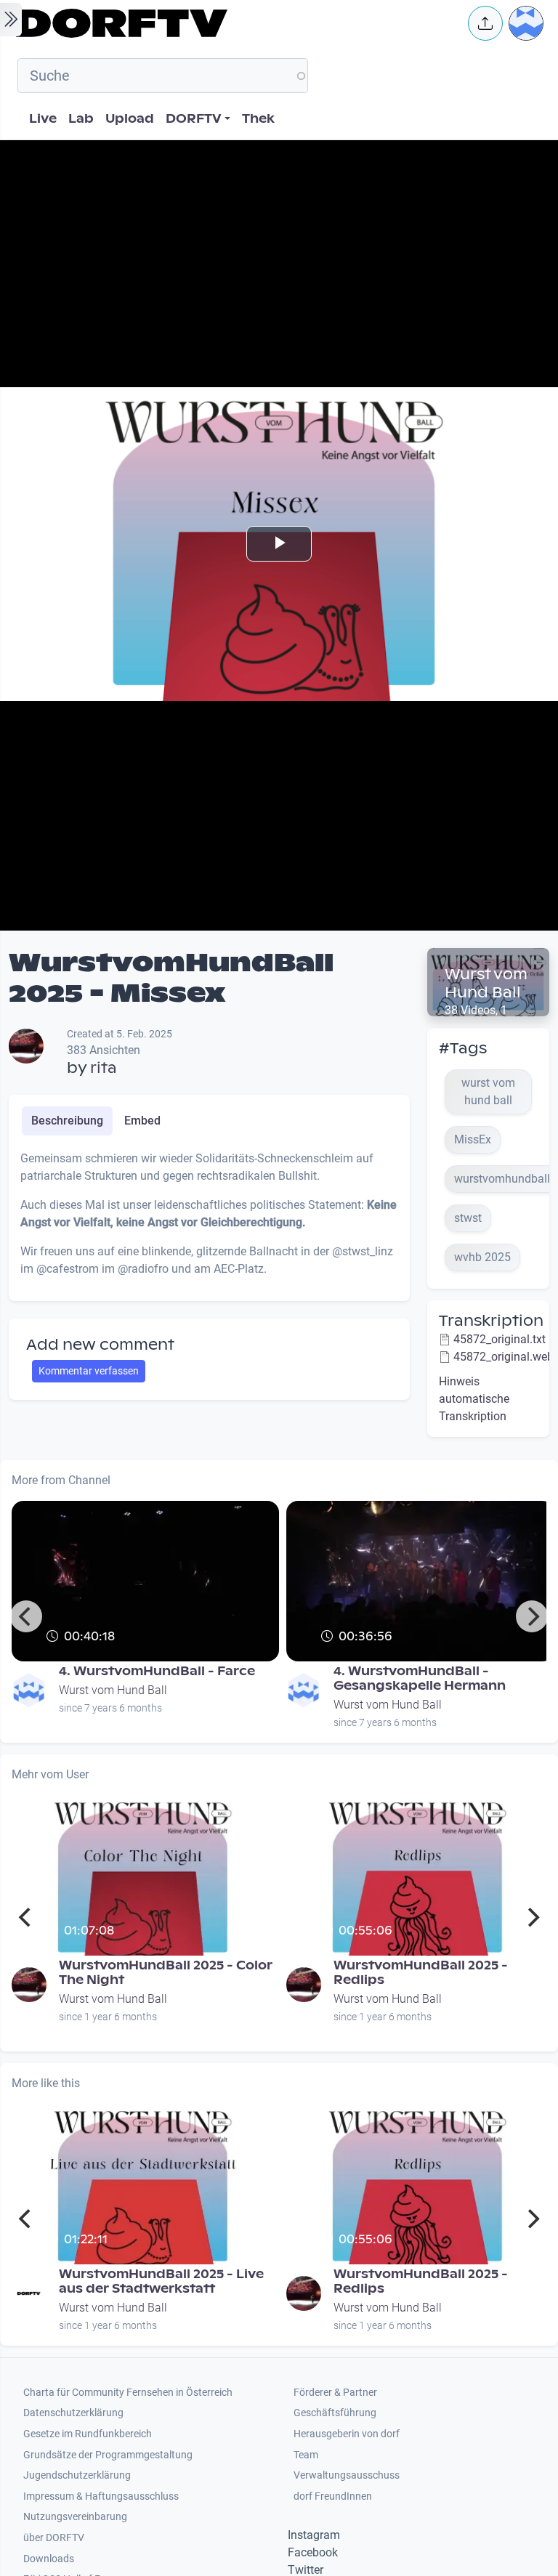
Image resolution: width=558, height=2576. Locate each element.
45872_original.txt (500, 1339)
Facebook (313, 2552)
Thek (258, 119)
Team (306, 2455)
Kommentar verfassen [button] (89, 1371)
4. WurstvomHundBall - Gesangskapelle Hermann (420, 1678)
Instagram (314, 2535)
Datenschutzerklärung (73, 2413)
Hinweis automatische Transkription (474, 1399)
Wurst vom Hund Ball (486, 983)
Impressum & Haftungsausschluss (101, 2496)
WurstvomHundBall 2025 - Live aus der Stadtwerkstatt (161, 2281)
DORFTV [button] (194, 119)
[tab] (67, 1121)
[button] (485, 23)
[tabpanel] (209, 1220)
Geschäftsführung (335, 2413)
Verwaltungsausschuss (347, 2475)
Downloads (49, 2559)
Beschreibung (67, 1121)
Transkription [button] (491, 1321)
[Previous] (26, 1616)
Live (43, 119)
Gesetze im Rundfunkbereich (88, 2434)
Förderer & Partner (335, 2393)
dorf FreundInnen (333, 2496)
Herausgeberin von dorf (347, 2434)
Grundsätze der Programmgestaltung (108, 2455)
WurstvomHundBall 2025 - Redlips (421, 1973)
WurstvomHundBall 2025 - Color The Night (166, 1973)
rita (104, 1068)
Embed (142, 1121)
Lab (81, 119)
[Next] (532, 1616)
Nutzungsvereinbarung (75, 2517)
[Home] (232, 23)
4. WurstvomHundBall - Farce (157, 1671)
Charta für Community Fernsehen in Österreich (128, 2393)
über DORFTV (54, 2538)
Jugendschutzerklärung (77, 2475)
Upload (130, 119)
